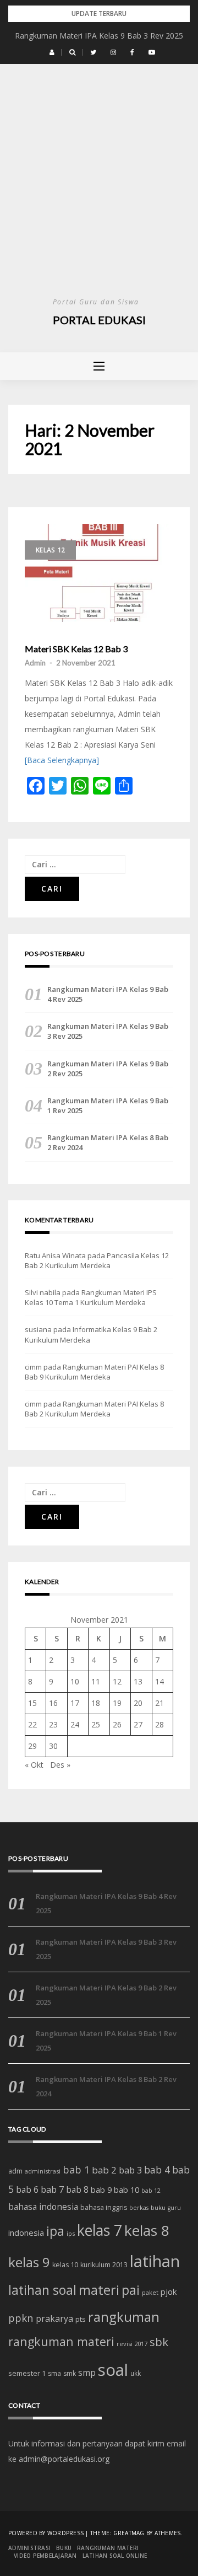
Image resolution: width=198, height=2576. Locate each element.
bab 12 (151, 2191)
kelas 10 (65, 2265)
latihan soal (42, 2290)
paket (150, 2292)
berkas (139, 2208)
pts (81, 2319)
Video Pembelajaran (45, 2556)
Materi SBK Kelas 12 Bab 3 (76, 649)
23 (53, 1724)
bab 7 (52, 2189)
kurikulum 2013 (104, 2265)
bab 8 (77, 2190)
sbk (159, 2342)
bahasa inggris (104, 2207)
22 (32, 1724)
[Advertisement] (99, 191)
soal (113, 2370)
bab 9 (101, 2190)
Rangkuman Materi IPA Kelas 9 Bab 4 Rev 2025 (108, 994)
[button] (52, 52)
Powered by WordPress (46, 2533)
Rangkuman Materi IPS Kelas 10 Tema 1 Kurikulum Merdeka (91, 1297)
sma (54, 2373)
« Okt (34, 1765)
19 (117, 1703)
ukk (136, 2373)
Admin (35, 663)
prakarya (54, 2319)
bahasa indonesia (43, 2207)
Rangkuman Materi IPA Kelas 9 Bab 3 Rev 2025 (99, 36)
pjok (169, 2291)
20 (138, 1703)
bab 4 (157, 2170)
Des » (60, 1765)
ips (71, 2233)
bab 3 (130, 2170)
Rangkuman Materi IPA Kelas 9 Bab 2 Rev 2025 (108, 1069)
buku (158, 2207)
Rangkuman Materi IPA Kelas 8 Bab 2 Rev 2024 (108, 1142)
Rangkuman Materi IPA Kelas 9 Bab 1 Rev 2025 (108, 1105)
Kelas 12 (50, 550)
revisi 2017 (132, 2344)
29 (32, 1746)
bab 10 (127, 2189)
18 (96, 1703)
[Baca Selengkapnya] (62, 760)
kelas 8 (147, 2230)
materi (99, 2290)
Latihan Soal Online (115, 2556)
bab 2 (104, 2170)
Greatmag (129, 2533)
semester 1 (27, 2373)
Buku (64, 2548)
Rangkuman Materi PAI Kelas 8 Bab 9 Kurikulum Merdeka (94, 1372)
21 (159, 1703)
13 (138, 1681)
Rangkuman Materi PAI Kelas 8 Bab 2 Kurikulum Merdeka (94, 1409)
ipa (55, 2231)
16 (53, 1703)
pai (131, 2290)
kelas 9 (29, 2262)
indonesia (26, 2232)
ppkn (21, 2318)
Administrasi (29, 2548)
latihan (155, 2261)
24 (75, 1724)
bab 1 (76, 2170)
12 (117, 1681)
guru (174, 2208)
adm (15, 2171)
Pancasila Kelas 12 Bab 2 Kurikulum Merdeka (97, 1260)
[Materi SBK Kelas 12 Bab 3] (99, 573)
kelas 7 (100, 2230)
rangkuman (124, 2317)
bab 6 (27, 2189)
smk (70, 2373)
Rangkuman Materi (108, 2548)
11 (96, 1681)
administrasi (43, 2171)
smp (87, 2373)
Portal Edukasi (99, 320)
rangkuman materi (61, 2341)
